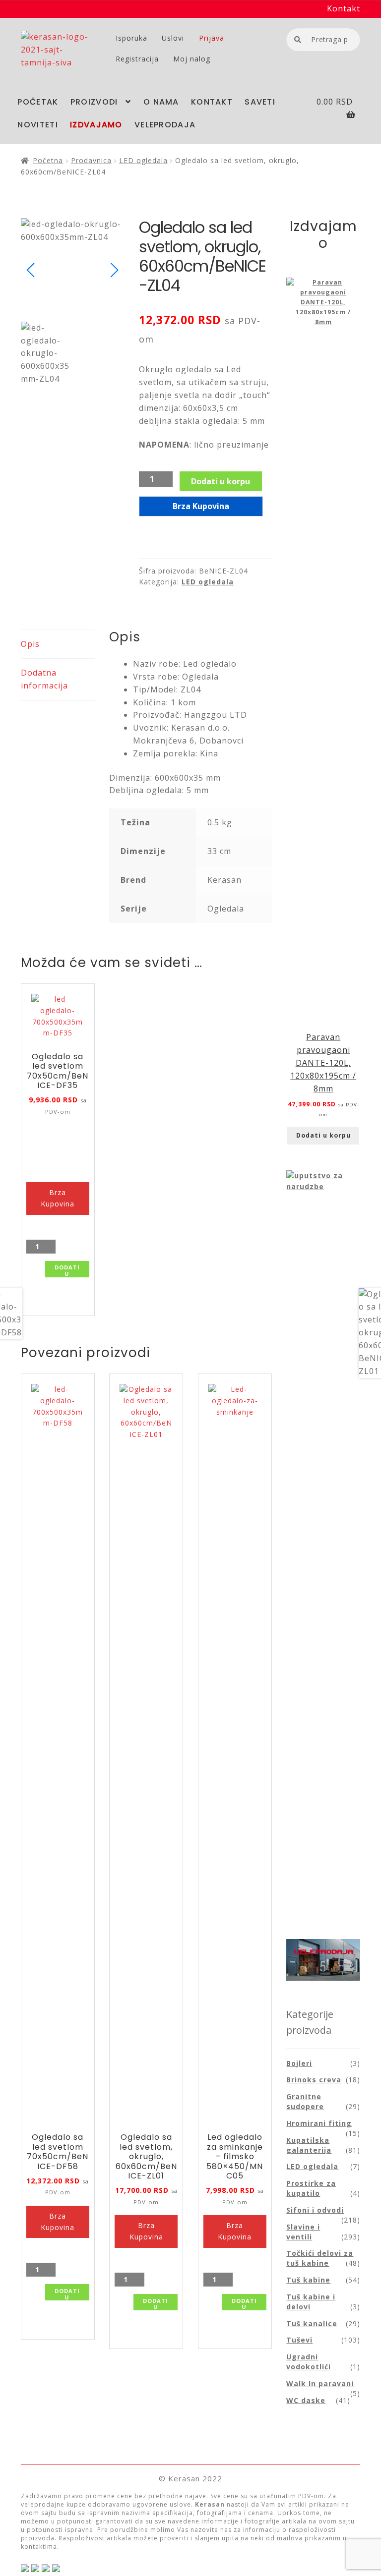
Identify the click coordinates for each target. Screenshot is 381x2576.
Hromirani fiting (319, 2123)
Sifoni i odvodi (315, 2210)
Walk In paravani (320, 2383)
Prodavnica (91, 160)
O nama (161, 102)
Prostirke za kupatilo (311, 2188)
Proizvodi (94, 102)
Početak (38, 102)
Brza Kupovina (201, 506)
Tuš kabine (308, 2280)
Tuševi (299, 2340)
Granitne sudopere (305, 2101)
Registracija (137, 59)
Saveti (260, 102)
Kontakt (344, 8)
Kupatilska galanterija (309, 2145)
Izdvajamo (96, 125)
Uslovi (173, 38)
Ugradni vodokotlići (309, 2362)
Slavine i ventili (303, 2232)
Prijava (212, 38)
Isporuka (131, 38)
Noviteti (37, 125)
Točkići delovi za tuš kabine (320, 2258)
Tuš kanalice (312, 2323)
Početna (48, 160)
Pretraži (297, 39)
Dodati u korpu (221, 481)
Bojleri (299, 2063)
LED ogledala (143, 160)
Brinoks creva (314, 2080)
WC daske (306, 2400)
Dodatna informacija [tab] (44, 679)
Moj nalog (192, 59)
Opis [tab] (30, 644)
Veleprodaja (165, 125)
